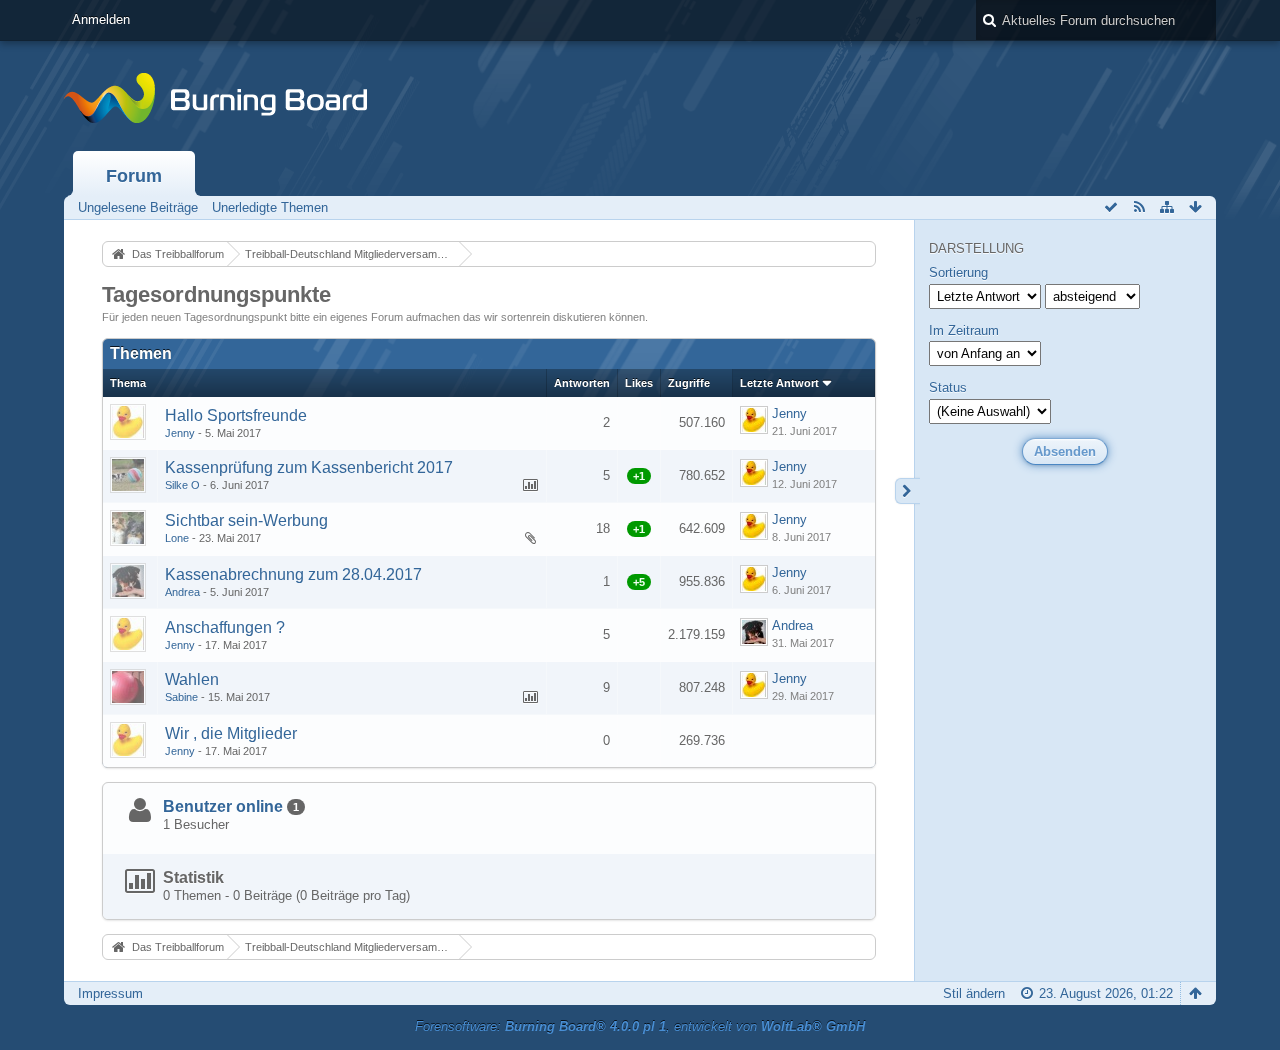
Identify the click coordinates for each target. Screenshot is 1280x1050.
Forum (134, 176)
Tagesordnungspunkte (216, 294)
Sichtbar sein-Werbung (246, 520)
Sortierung (958, 272)
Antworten (582, 383)
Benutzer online (223, 806)
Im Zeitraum (964, 330)
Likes (639, 383)
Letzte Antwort (779, 383)
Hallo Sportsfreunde (236, 415)
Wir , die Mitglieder (231, 733)
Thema (128, 383)
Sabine (181, 697)
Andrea (182, 592)
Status (948, 387)
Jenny (180, 433)
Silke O (182, 485)
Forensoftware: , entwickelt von (640, 1026)
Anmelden (101, 19)
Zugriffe (689, 383)
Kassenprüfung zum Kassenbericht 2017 (309, 467)
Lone (177, 538)
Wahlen (192, 679)
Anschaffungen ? (225, 627)
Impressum (110, 993)
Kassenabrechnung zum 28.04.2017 (293, 574)
